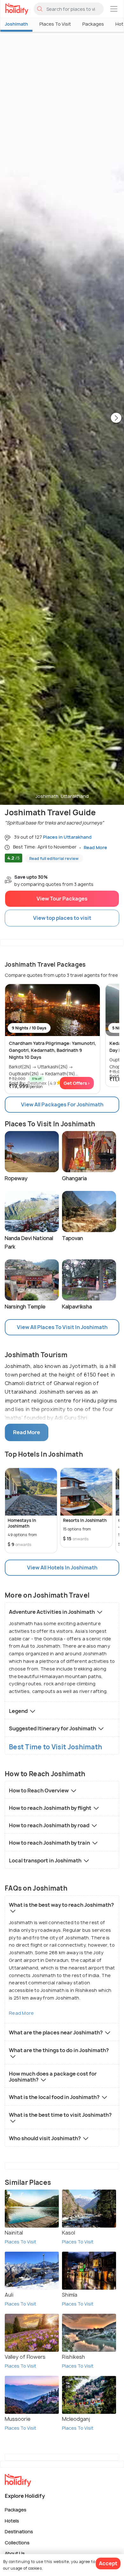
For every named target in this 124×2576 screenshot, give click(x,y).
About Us (15, 2553)
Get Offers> (77, 1083)
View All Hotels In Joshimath (62, 1568)
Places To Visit (55, 24)
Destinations (19, 2531)
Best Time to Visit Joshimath (55, 1747)
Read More (21, 2013)
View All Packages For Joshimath (62, 1104)
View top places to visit (62, 918)
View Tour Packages (62, 899)
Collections (17, 2542)
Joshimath (16, 24)
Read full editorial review (54, 859)
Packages (93, 24)
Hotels (12, 2520)
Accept (108, 2563)
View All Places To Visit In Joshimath (62, 1327)
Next (116, 418)
